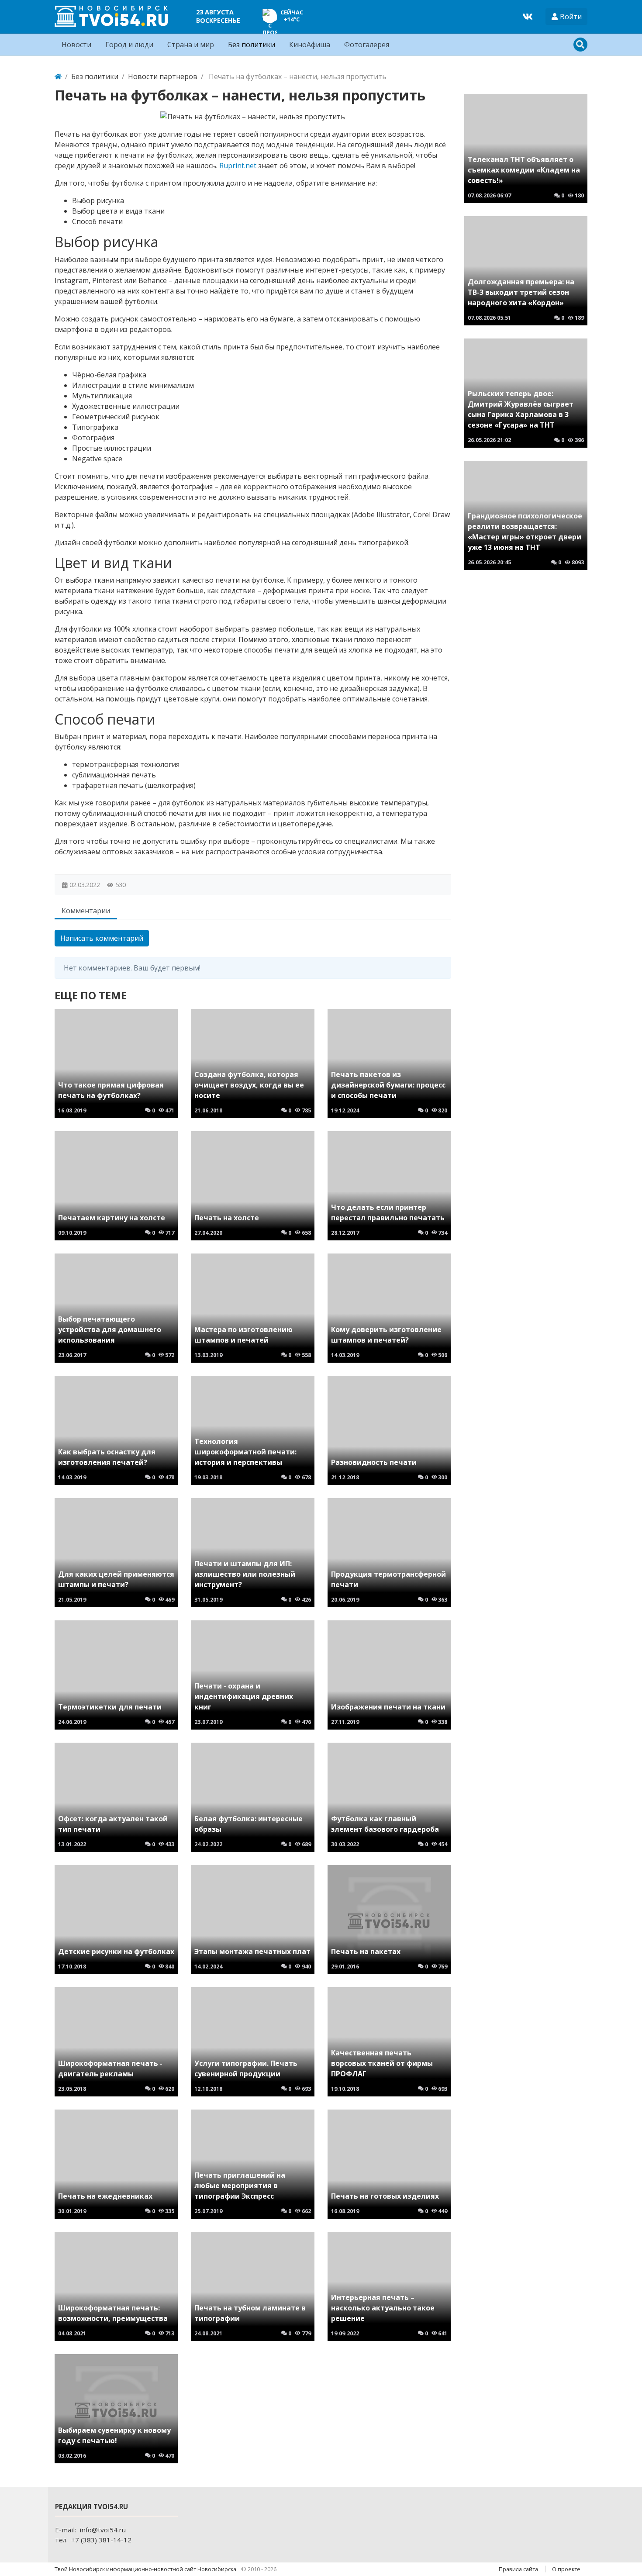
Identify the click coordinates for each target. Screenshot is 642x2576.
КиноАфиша (310, 45)
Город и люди (129, 45)
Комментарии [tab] (86, 911)
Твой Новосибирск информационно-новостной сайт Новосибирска (146, 2569)
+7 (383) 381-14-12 (101, 2540)
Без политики (252, 45)
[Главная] (58, 76)
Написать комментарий (102, 938)
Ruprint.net (238, 166)
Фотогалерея (367, 45)
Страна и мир (191, 45)
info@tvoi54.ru (103, 2530)
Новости (76, 45)
